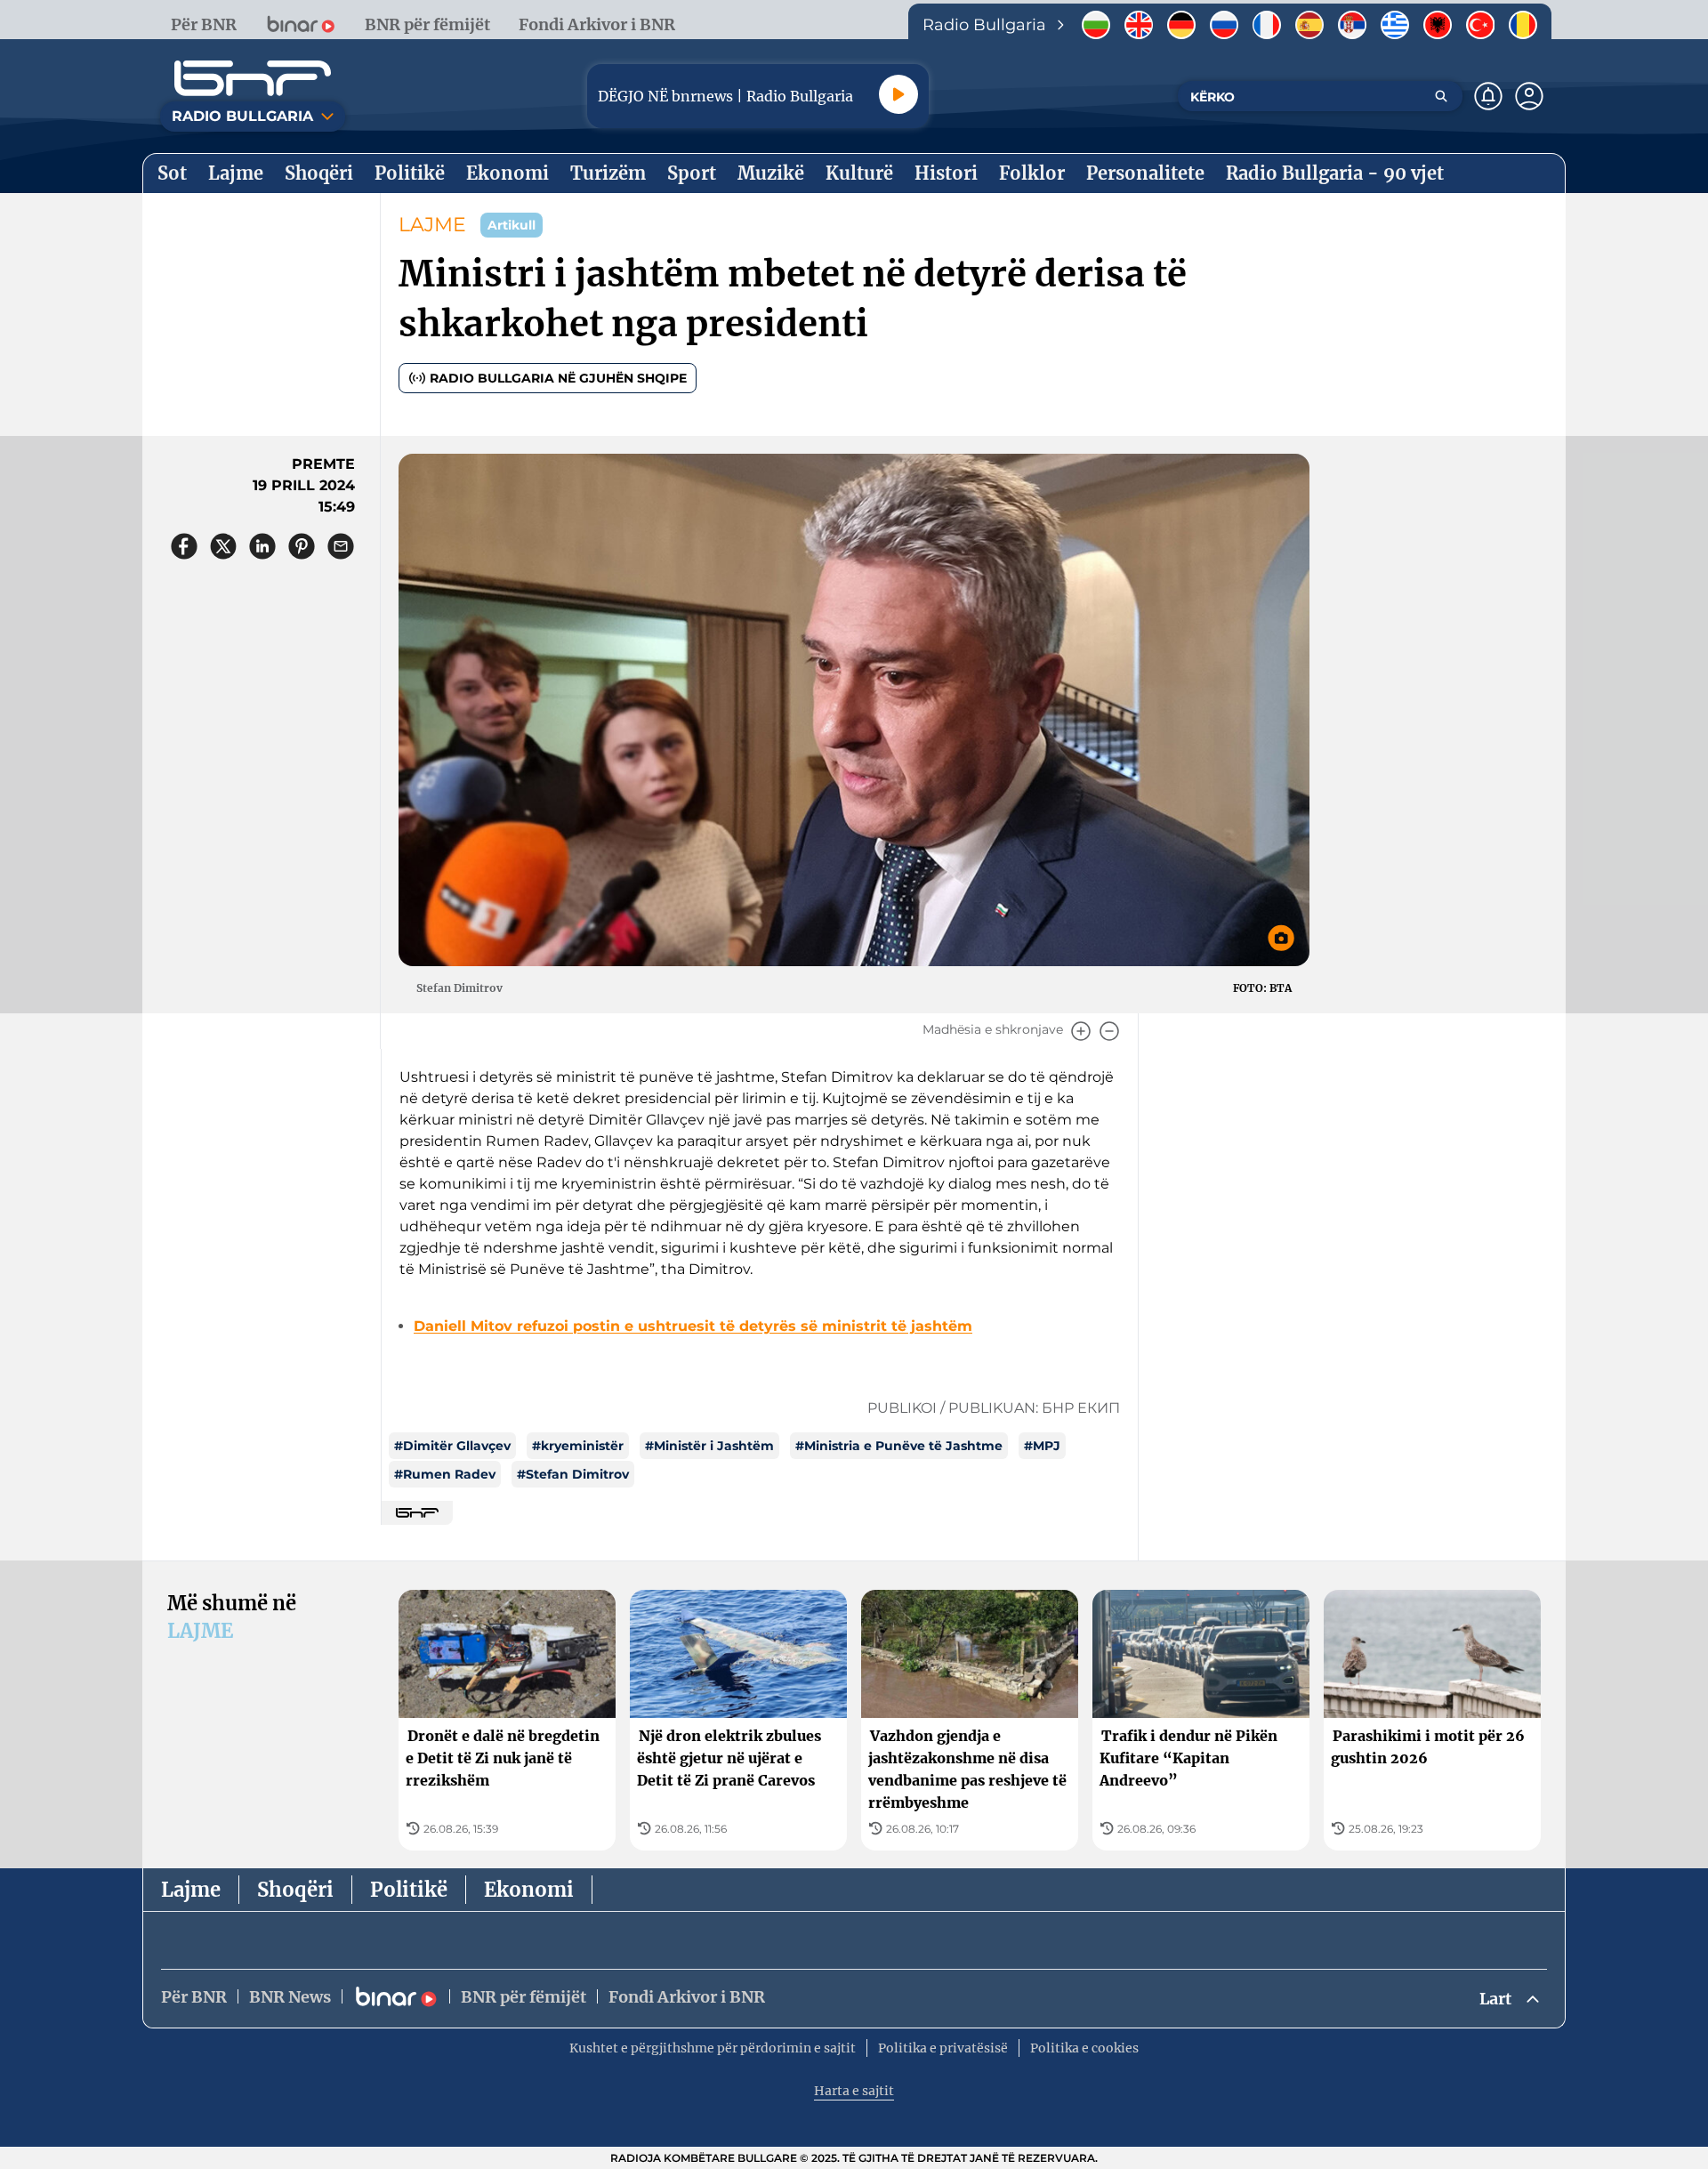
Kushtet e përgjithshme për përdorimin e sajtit (713, 2048)
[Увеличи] (1081, 1031)
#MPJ (1042, 1446)
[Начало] (253, 78)
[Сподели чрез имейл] (341, 546)
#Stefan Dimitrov (573, 1474)
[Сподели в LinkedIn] (262, 546)
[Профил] (1529, 96)
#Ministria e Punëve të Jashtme (899, 1446)
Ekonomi (529, 1890)
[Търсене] (1441, 96)
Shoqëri (295, 1890)
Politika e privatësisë (943, 2048)
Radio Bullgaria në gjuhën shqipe (558, 378)
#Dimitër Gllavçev (452, 1446)
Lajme (191, 1890)
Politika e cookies (1084, 2048)
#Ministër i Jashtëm (709, 1446)
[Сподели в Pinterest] (302, 546)
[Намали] (1109, 1031)
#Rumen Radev (445, 1474)
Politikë (409, 1890)
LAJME (432, 225)
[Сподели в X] (223, 546)
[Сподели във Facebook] (184, 546)
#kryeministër (578, 1446)
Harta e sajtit (854, 2091)
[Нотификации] (1488, 96)
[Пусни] (898, 94)
